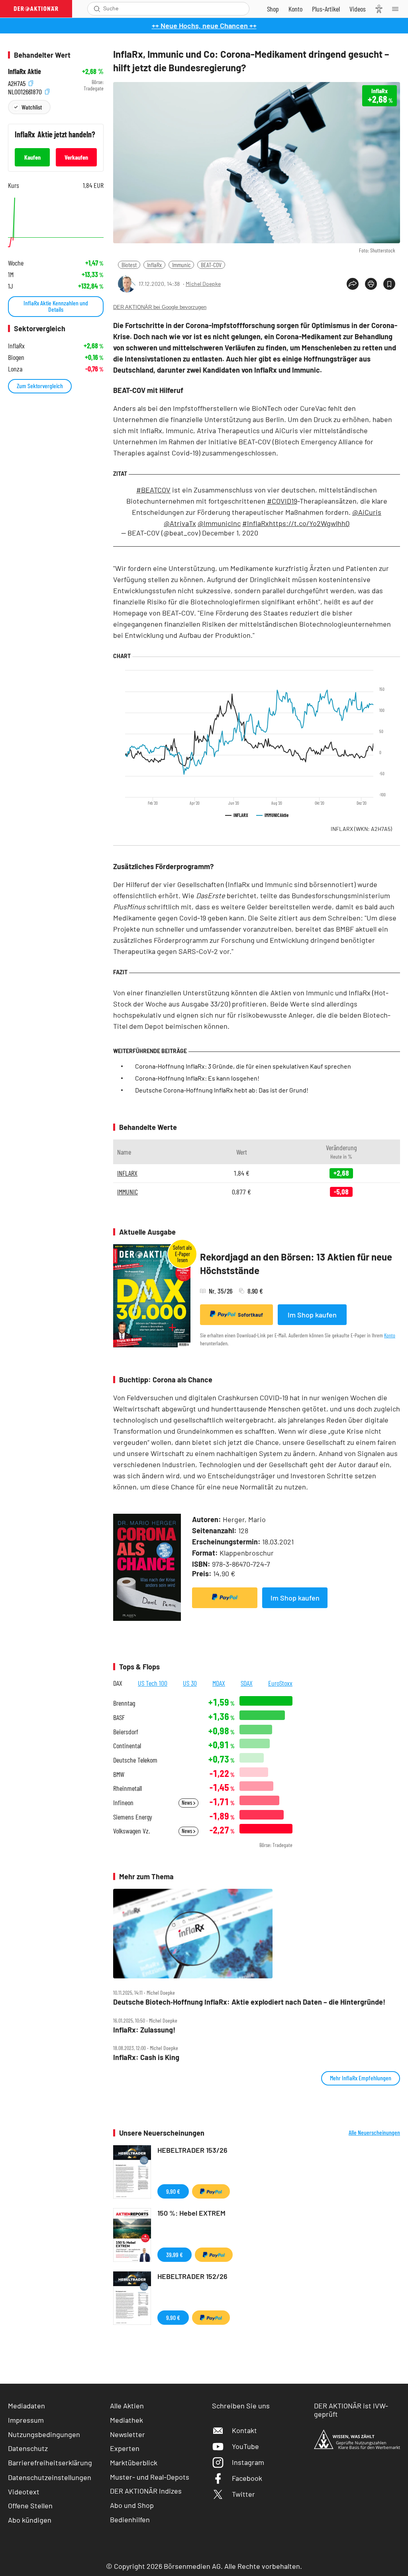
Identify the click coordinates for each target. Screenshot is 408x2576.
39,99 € (175, 2254)
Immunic (181, 265)
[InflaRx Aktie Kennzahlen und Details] (56, 222)
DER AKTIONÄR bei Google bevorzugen (160, 307)
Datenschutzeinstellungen (50, 2477)
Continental (127, 1746)
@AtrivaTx (180, 523)
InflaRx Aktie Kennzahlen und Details (56, 306)
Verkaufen (76, 157)
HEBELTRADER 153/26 (192, 2150)
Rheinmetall (127, 1788)
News (187, 1803)
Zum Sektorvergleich (40, 386)
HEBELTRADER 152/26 (192, 2276)
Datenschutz (28, 2448)
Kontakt (244, 2430)
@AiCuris (367, 512)
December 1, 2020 (230, 533)
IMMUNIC (127, 1192)
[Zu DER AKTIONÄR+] (326, 9)
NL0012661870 (26, 91)
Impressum (26, 2420)
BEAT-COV (211, 265)
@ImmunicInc (219, 523)
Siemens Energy (133, 1817)
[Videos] (358, 9)
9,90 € (173, 2191)
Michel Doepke (203, 284)
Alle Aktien (127, 2406)
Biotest (129, 265)
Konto (390, 1335)
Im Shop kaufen (312, 1315)
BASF (119, 1717)
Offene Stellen (30, 2506)
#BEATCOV (153, 490)
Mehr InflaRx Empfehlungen (361, 2078)
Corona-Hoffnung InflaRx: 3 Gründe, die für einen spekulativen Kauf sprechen (243, 1066)
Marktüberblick (134, 2463)
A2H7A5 (18, 82)
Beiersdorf (126, 1732)
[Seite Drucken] (371, 284)
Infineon (123, 1803)
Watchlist (32, 107)
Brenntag (124, 1703)
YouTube (245, 2446)
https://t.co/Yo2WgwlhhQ (309, 523)
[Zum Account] (295, 9)
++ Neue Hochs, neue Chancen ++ (204, 25)
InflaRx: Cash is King (146, 2057)
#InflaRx (256, 523)
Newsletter (127, 2434)
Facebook (247, 2478)
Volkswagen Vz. (131, 1831)
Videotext (24, 2492)
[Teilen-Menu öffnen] (353, 284)
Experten (125, 2448)
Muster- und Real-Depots (150, 2477)
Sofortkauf (250, 1315)
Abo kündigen (30, 2520)
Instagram (248, 2462)
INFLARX (361, 829)
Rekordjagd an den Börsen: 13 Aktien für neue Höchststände (296, 1264)
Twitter (243, 2494)
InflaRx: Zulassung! (144, 2030)
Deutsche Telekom (135, 1760)
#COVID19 (282, 501)
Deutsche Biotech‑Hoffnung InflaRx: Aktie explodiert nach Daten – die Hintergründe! (249, 2002)
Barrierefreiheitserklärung (50, 2463)
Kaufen (32, 157)
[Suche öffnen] (97, 9)
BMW (119, 1774)
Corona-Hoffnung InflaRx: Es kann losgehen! (197, 1078)
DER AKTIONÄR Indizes (146, 2491)
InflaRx (154, 265)
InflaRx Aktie (25, 71)
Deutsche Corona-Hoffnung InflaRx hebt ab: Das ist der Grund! (222, 1090)
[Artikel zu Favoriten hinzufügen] (389, 284)
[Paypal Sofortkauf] (225, 1598)
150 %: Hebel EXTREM (191, 2213)
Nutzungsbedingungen (44, 2434)
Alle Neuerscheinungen (374, 2132)
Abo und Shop (132, 2505)
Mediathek (127, 2420)
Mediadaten (26, 2406)
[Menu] (398, 9)
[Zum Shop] (273, 9)
